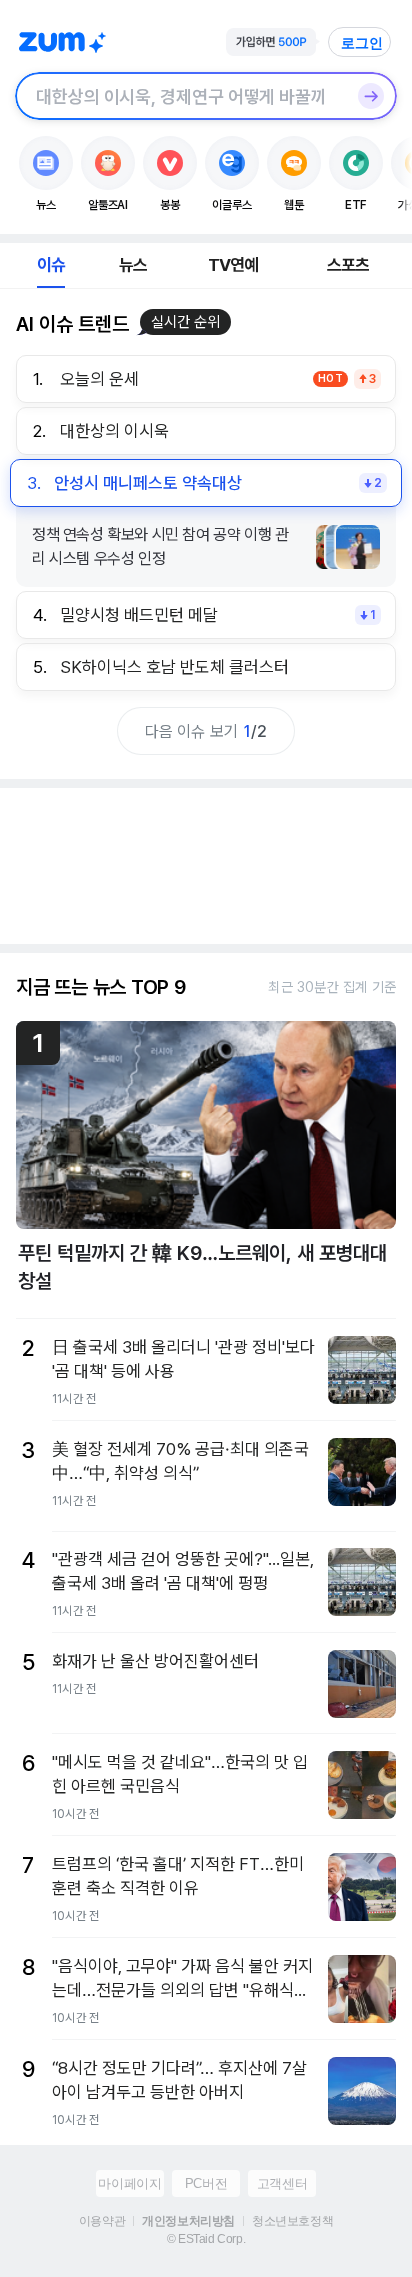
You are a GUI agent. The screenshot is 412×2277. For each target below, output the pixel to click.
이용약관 (102, 2221)
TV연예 (233, 265)
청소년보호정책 (292, 2221)
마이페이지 (129, 2183)
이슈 (51, 265)
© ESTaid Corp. (206, 2239)
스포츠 (348, 265)
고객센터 (282, 2183)
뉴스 (133, 265)
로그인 (362, 43)
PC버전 (206, 2183)
